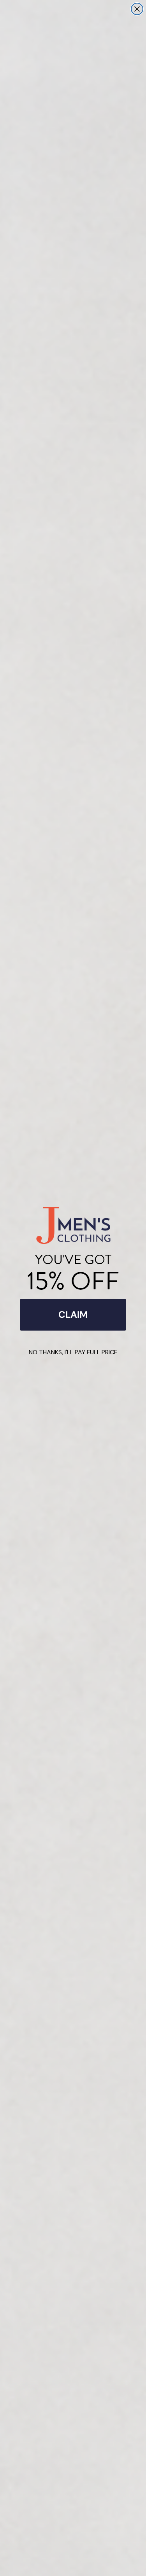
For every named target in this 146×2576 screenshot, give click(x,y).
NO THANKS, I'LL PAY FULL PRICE (73, 1352)
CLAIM (73, 1314)
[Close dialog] (137, 9)
